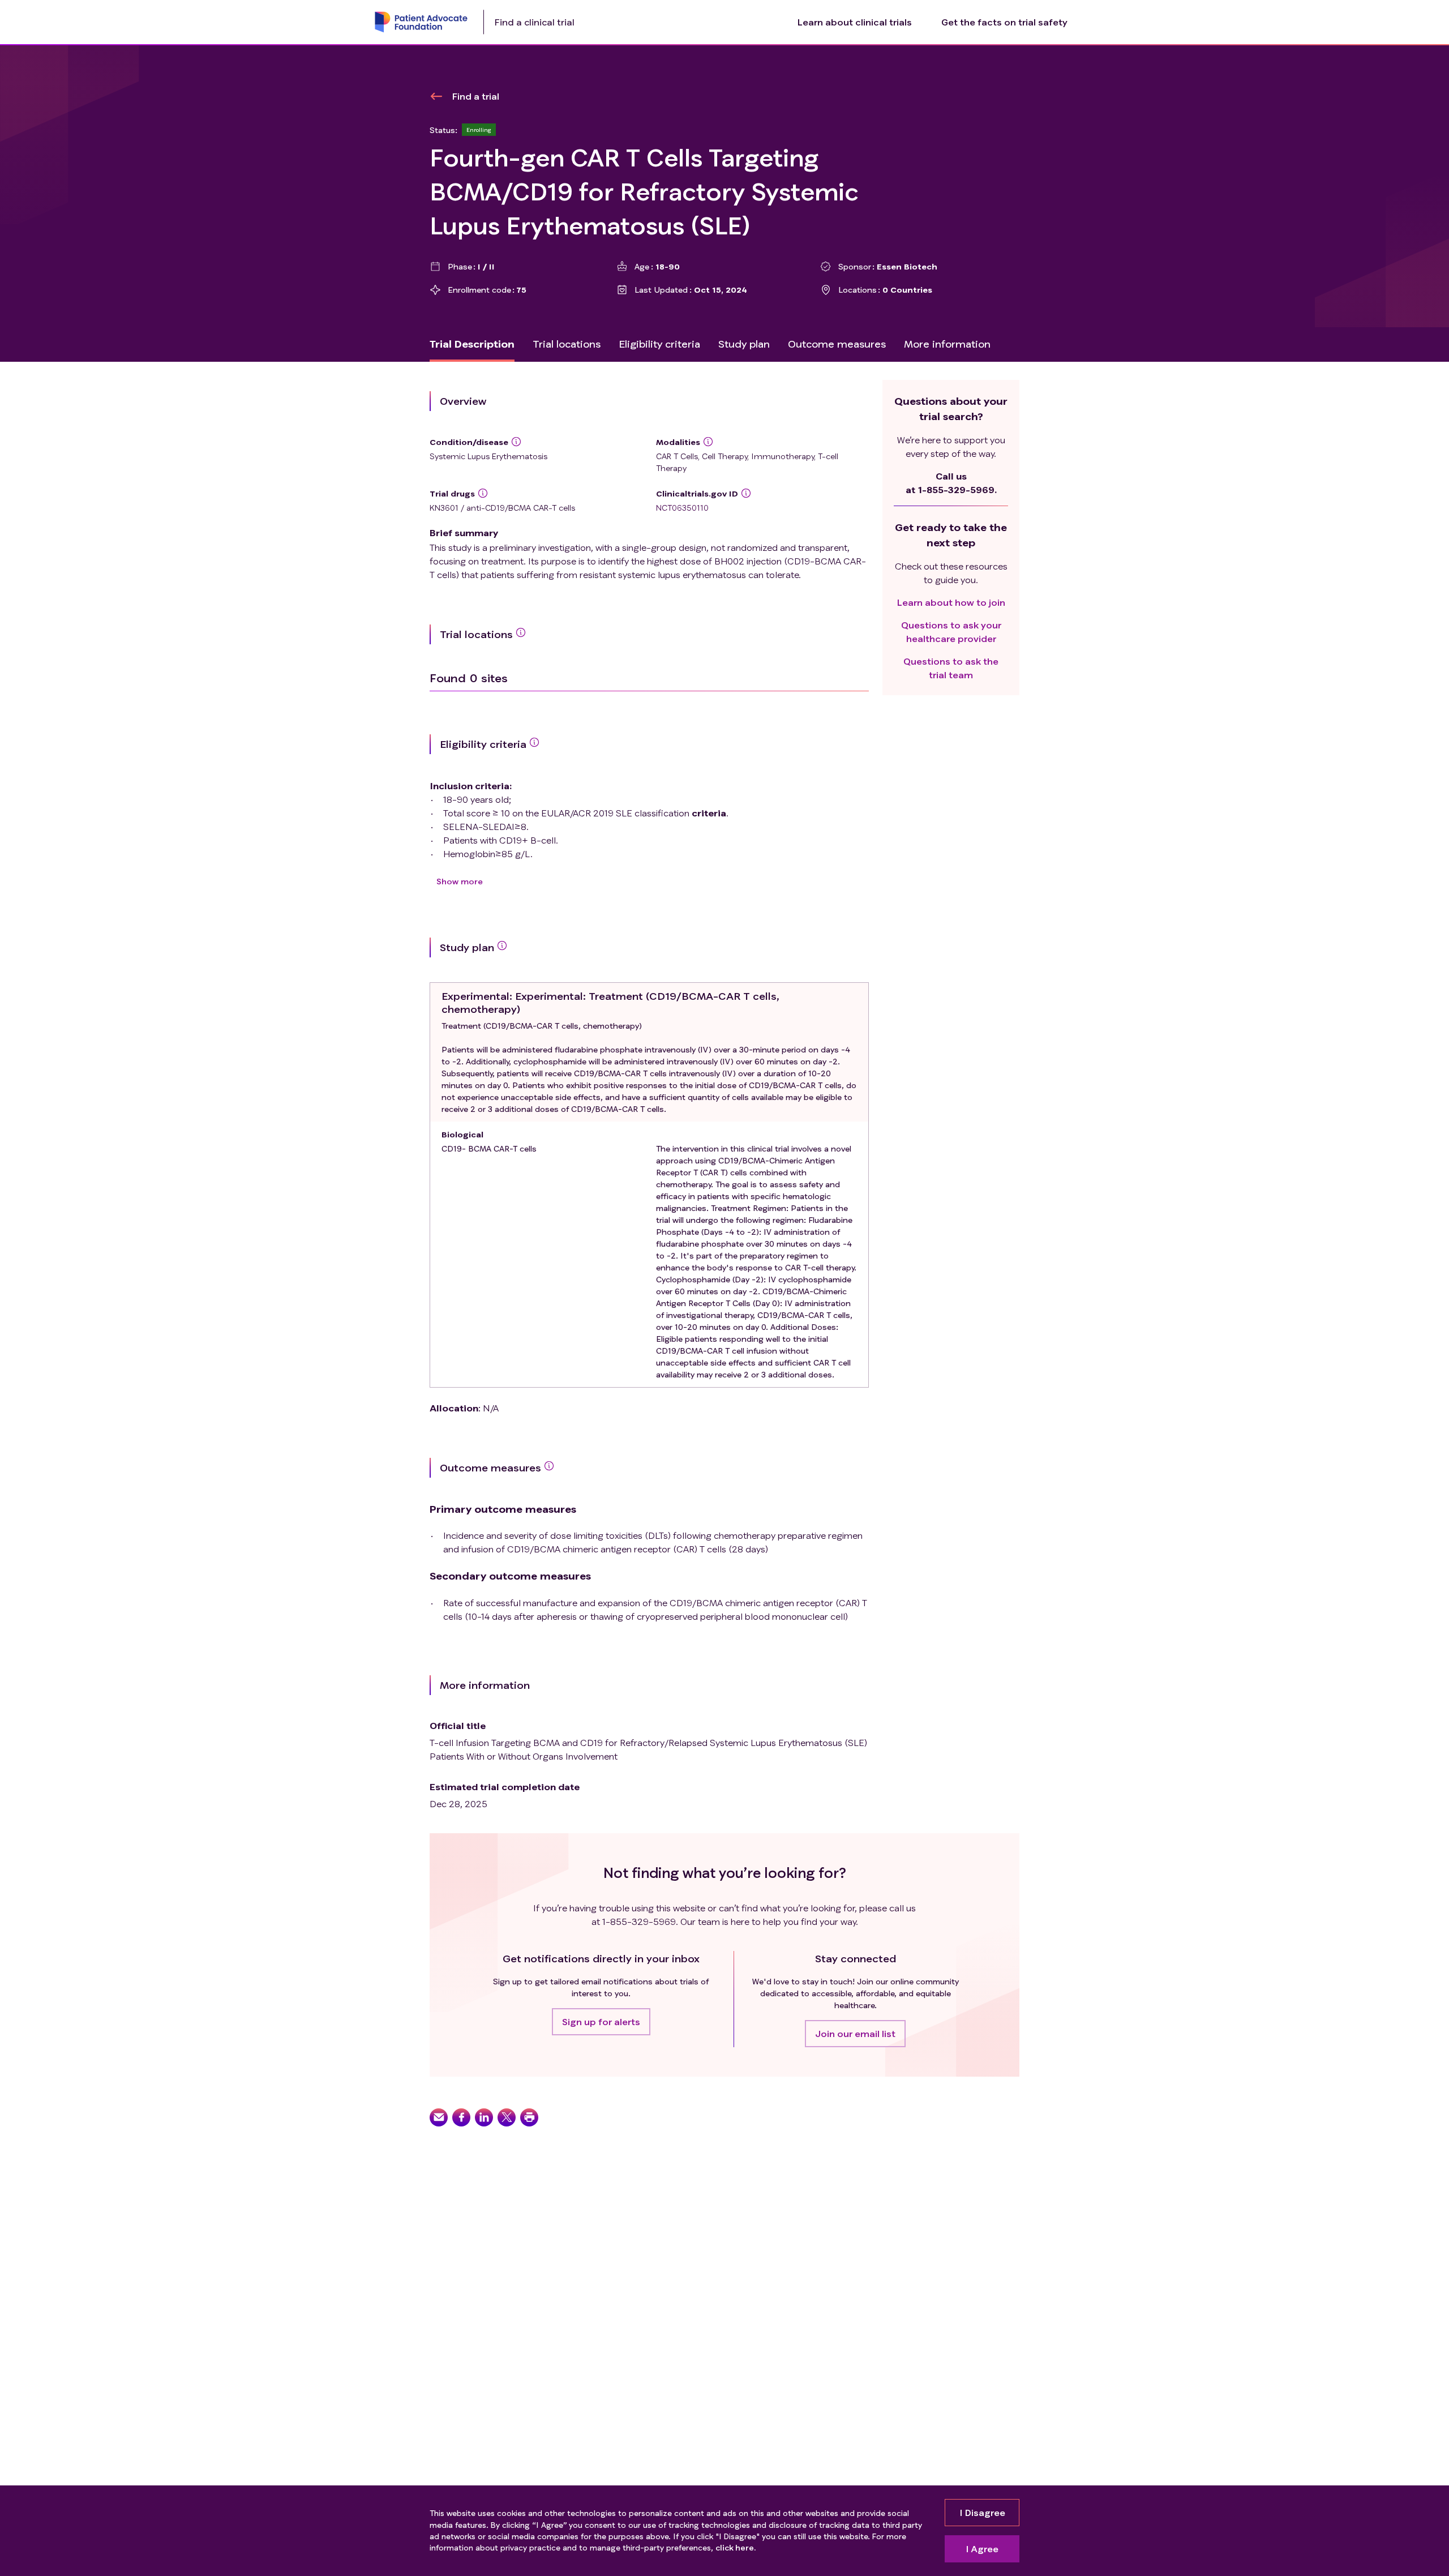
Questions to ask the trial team (951, 668)
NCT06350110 (682, 508)
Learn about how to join (951, 602)
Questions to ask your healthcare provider (951, 632)
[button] (601, 2022)
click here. (736, 2547)
